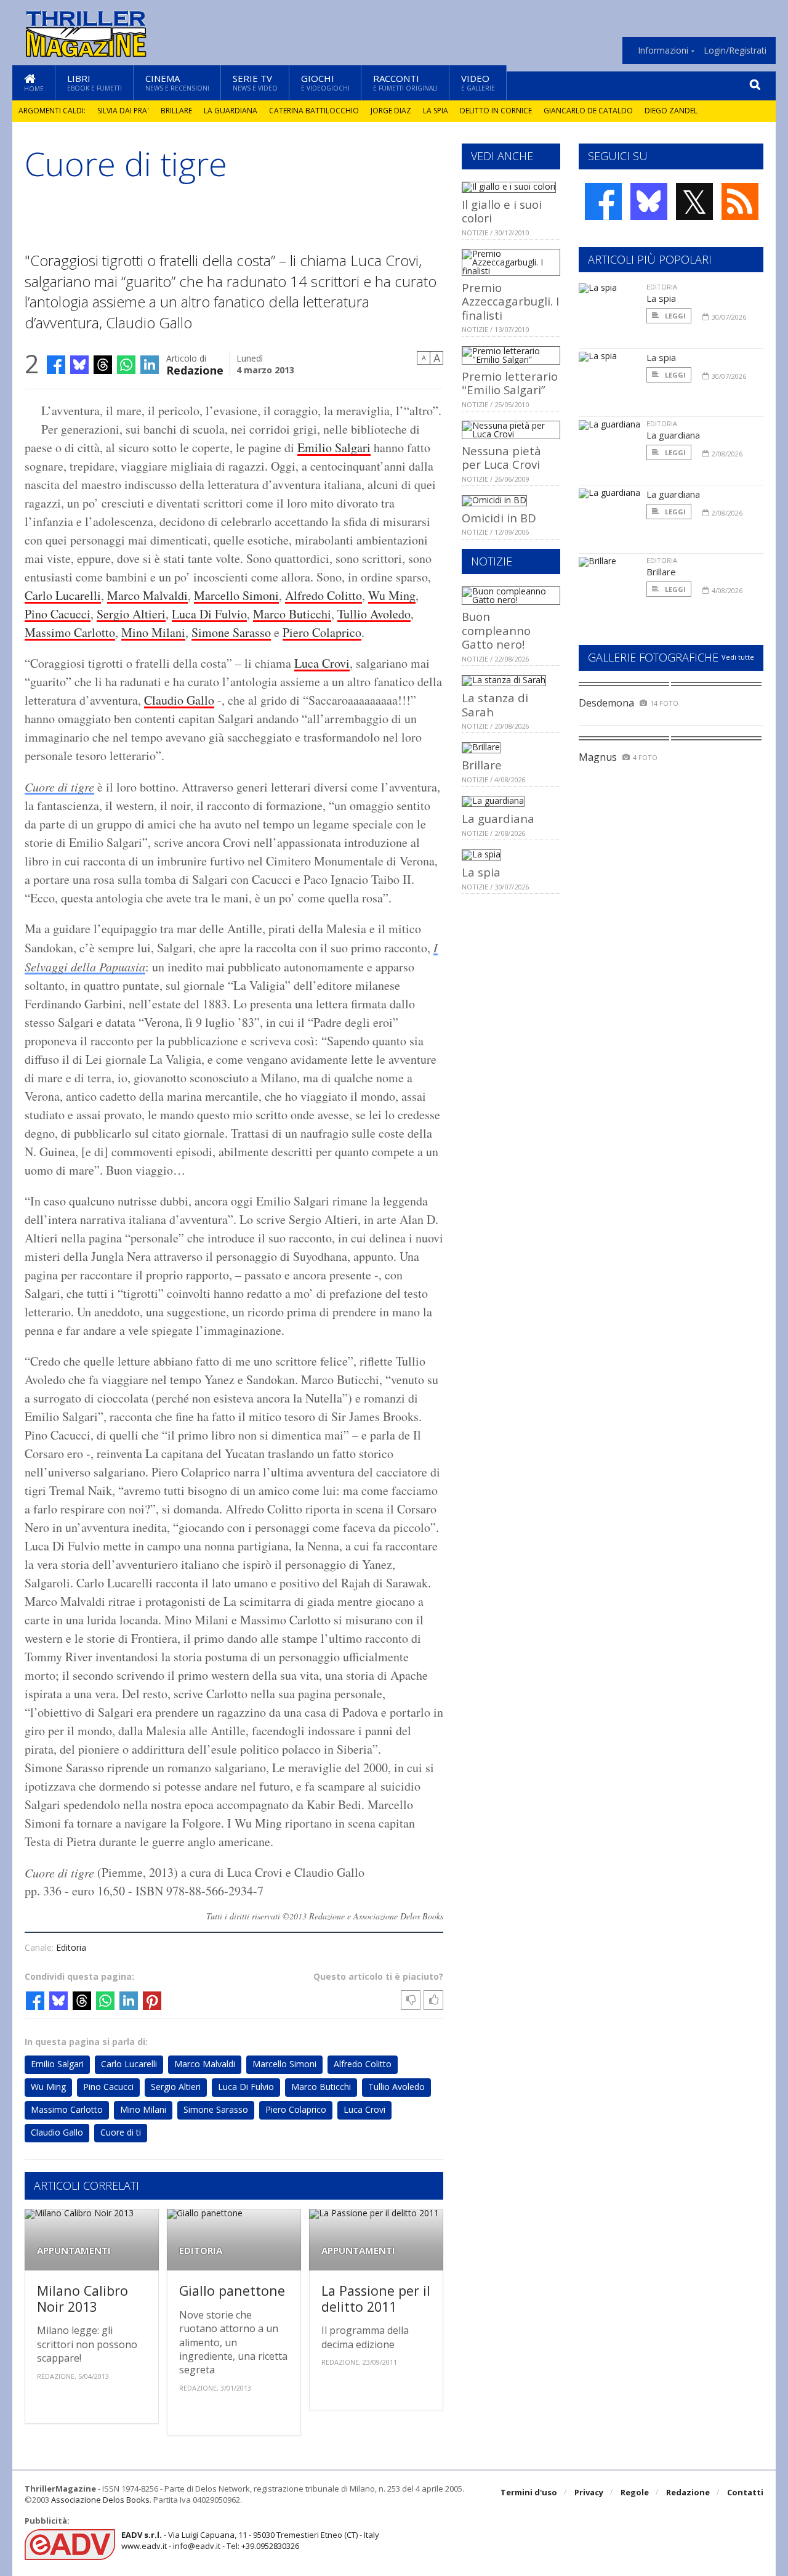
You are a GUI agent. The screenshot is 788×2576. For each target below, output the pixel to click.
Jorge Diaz (391, 111)
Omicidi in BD (499, 518)
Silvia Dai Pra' (123, 111)
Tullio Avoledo (374, 614)
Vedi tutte (738, 657)
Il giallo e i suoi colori (502, 211)
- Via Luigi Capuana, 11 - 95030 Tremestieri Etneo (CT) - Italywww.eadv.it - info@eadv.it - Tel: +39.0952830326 (250, 2540)
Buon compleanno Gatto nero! (496, 630)
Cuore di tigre (59, 787)
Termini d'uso (529, 2492)
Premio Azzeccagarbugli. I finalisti (510, 301)
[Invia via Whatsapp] (126, 365)
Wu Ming (392, 595)
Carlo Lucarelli (63, 595)
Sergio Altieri (131, 614)
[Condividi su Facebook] (56, 365)
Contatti (745, 2492)
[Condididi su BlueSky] (79, 365)
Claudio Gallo (179, 700)
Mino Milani (153, 632)
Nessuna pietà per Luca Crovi (501, 457)
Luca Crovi (322, 663)
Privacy (589, 2492)
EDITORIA (201, 2250)
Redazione (195, 369)
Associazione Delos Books (100, 2500)
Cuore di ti (121, 2132)
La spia (436, 111)
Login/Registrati (735, 51)
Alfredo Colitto (324, 595)
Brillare (176, 111)
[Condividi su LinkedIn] (150, 365)
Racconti (405, 82)
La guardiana (231, 111)
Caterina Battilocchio (314, 111)
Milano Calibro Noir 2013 (82, 2299)
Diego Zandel (671, 111)
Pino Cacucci (58, 614)
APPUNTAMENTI (74, 2250)
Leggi (674, 316)
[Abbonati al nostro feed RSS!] (740, 201)
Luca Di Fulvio (209, 614)
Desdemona (606, 703)
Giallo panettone (232, 2290)
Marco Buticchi (292, 614)
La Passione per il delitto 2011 (376, 2299)
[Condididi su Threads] (103, 365)
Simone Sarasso (231, 632)
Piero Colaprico (322, 632)
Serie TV (255, 82)
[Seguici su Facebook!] (603, 201)
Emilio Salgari (334, 448)
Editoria (71, 1947)
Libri (94, 82)
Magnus (598, 757)
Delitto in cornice (496, 111)
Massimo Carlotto (70, 632)
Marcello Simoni (236, 595)
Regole (635, 2492)
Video (478, 82)
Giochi (325, 82)
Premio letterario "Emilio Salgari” (510, 383)
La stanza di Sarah (495, 704)
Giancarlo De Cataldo (588, 111)
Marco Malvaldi (147, 595)
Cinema (177, 82)
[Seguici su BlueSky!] (649, 201)
